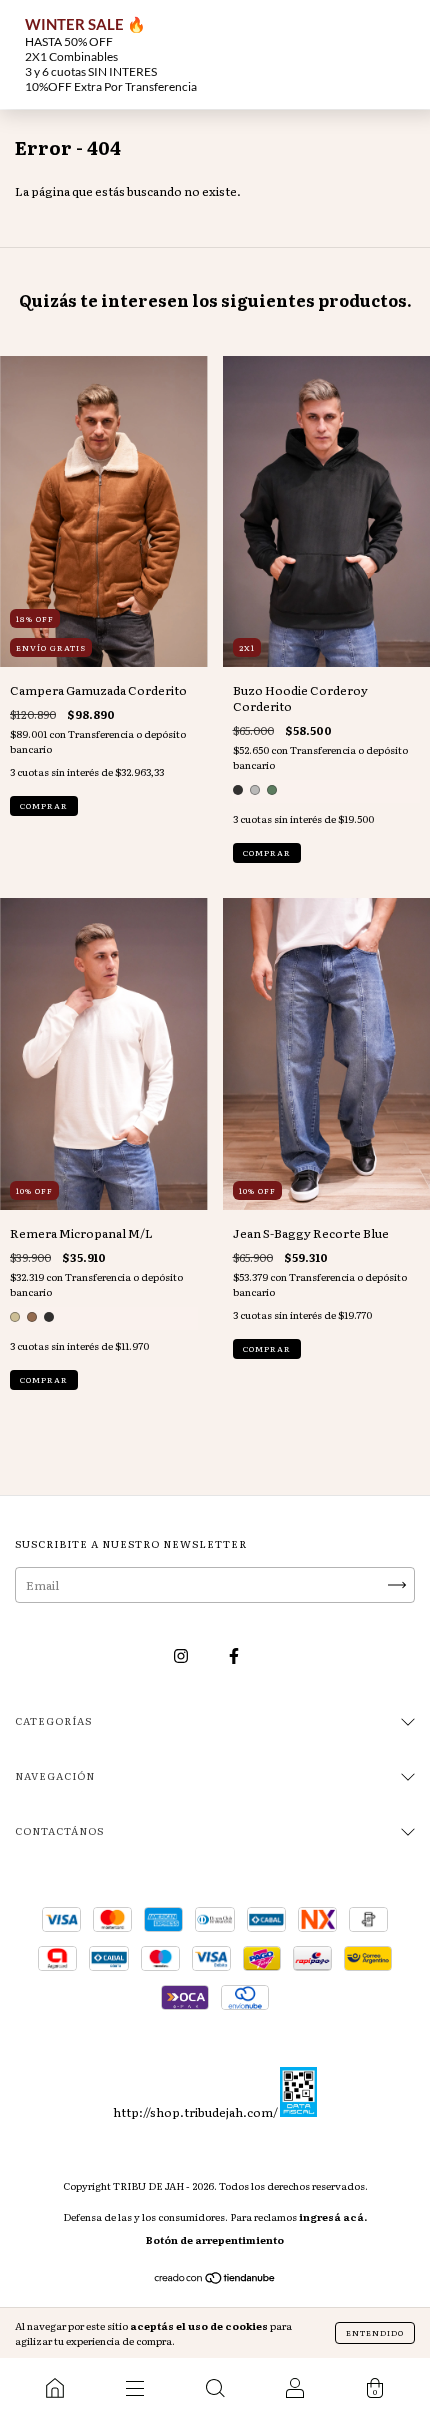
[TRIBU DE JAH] (55, 2388)
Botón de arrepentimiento (215, 2239)
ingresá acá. (333, 2216)
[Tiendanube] (215, 2280)
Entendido (375, 2332)
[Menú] (135, 2388)
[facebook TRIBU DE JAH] (234, 1656)
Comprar (44, 805)
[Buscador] (215, 2388)
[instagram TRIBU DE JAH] (182, 1656)
